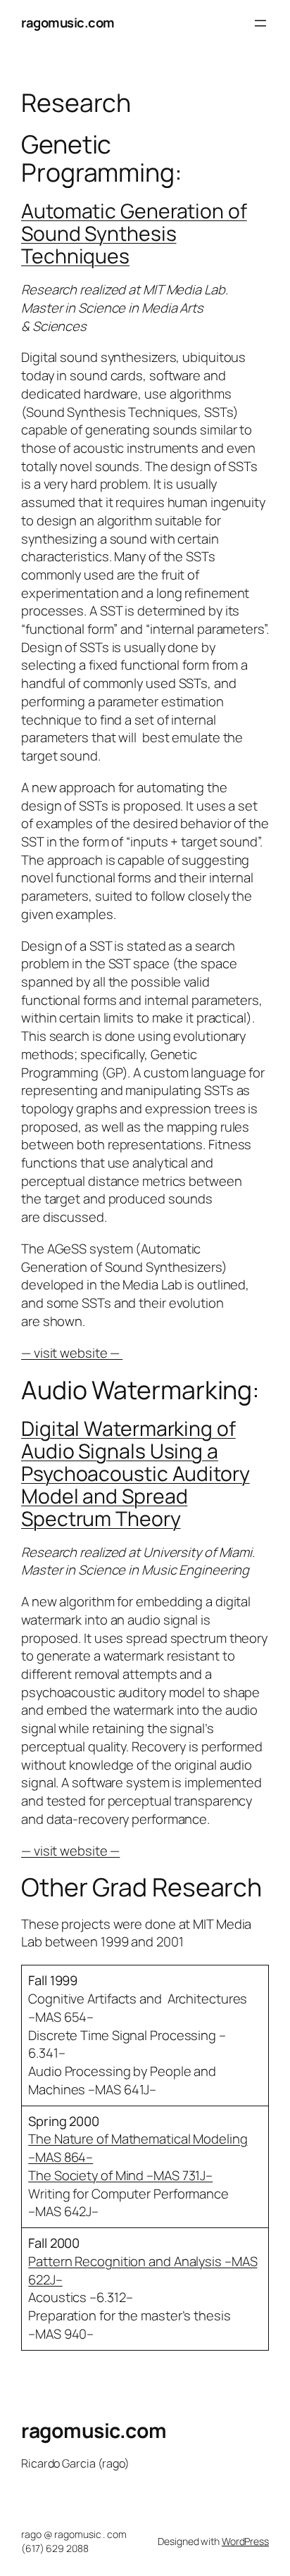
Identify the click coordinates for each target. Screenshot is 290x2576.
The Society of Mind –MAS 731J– (120, 2175)
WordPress (245, 2541)
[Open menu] (260, 23)
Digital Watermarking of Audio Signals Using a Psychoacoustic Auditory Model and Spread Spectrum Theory (135, 1474)
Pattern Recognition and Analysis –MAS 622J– (143, 2270)
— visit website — (72, 1353)
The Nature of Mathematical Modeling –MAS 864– (138, 2148)
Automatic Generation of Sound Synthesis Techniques (134, 233)
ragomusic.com (68, 23)
